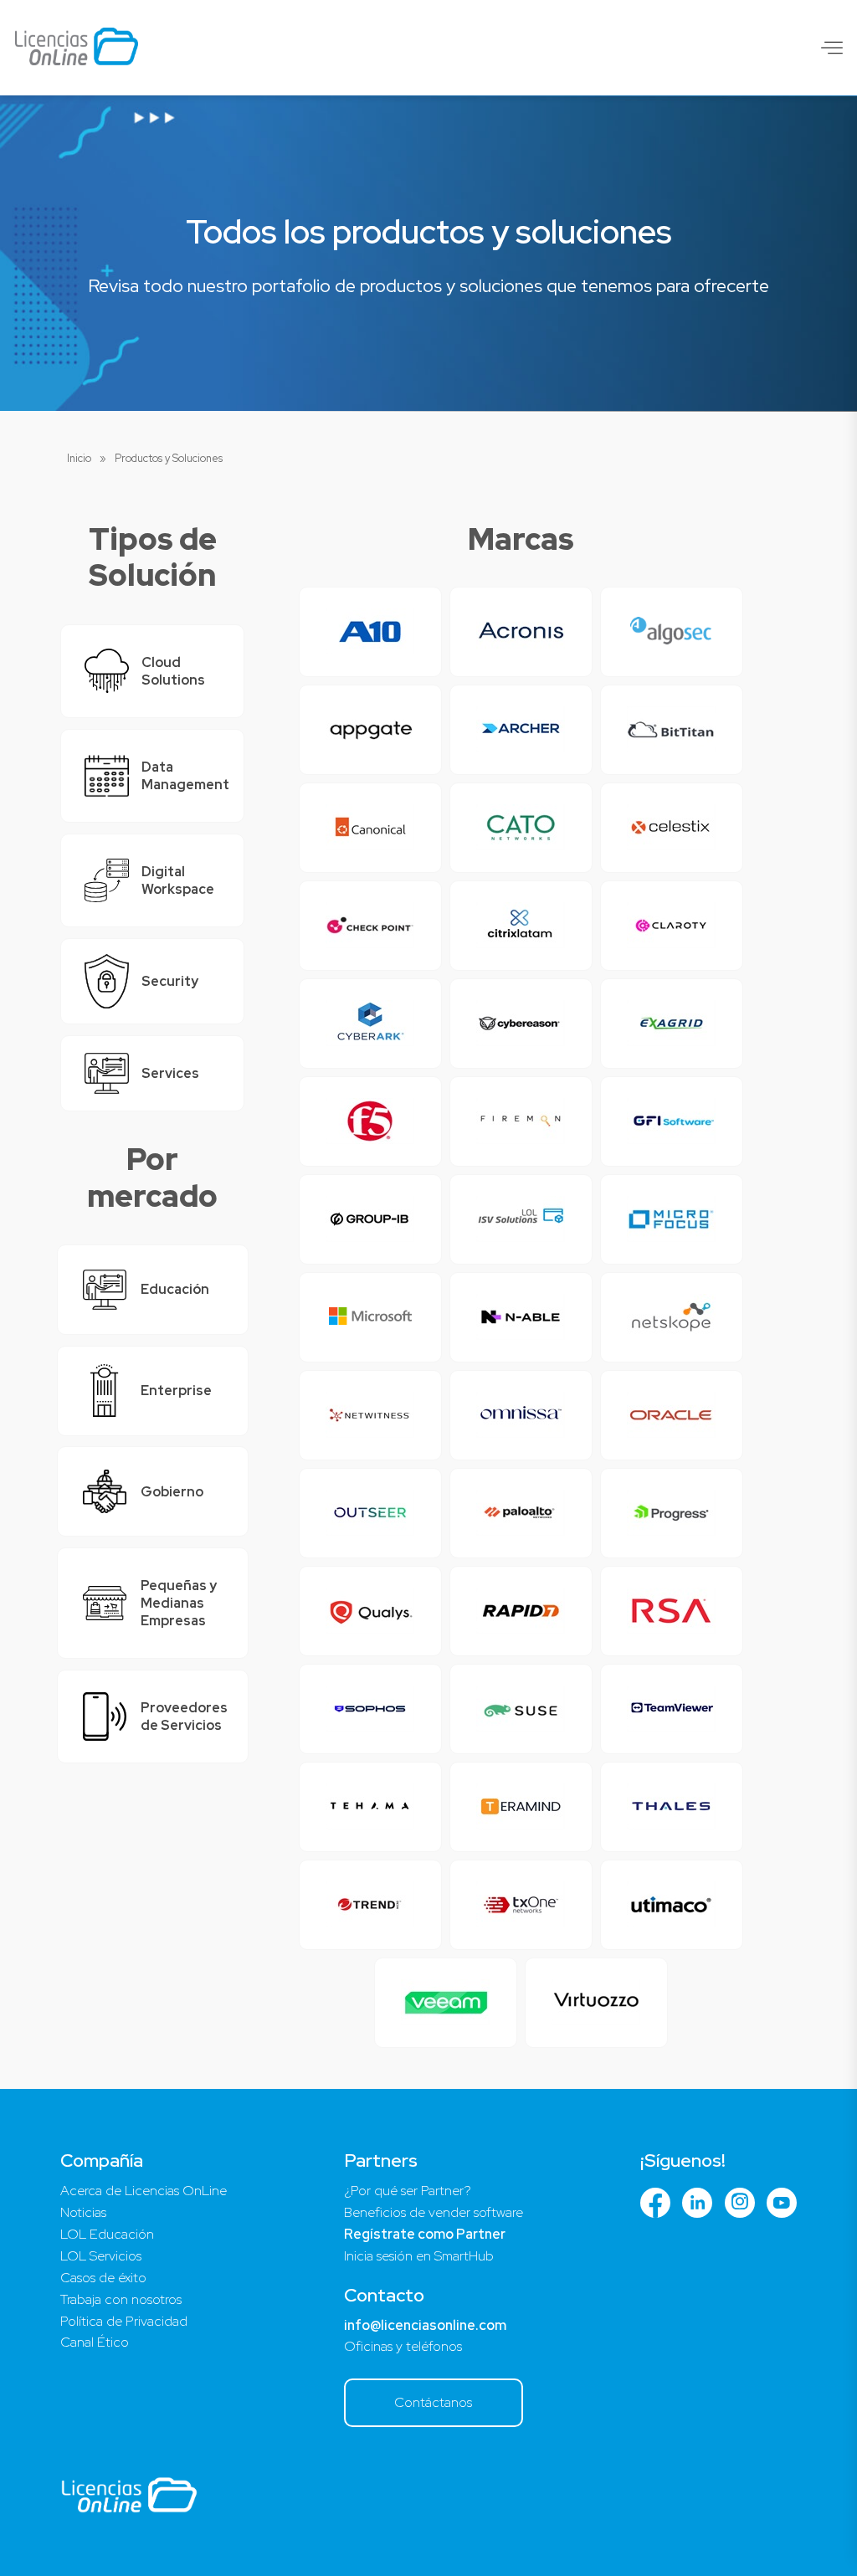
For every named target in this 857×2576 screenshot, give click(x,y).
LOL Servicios (101, 2256)
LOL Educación (107, 2234)
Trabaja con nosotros (121, 2299)
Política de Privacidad (124, 2321)
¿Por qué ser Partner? (408, 2191)
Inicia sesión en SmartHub (419, 2256)
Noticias (83, 2212)
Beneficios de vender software (434, 2212)
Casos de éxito (103, 2278)
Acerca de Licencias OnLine (144, 2191)
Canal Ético (95, 2342)
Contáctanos (433, 2402)
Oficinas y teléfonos (403, 2346)
